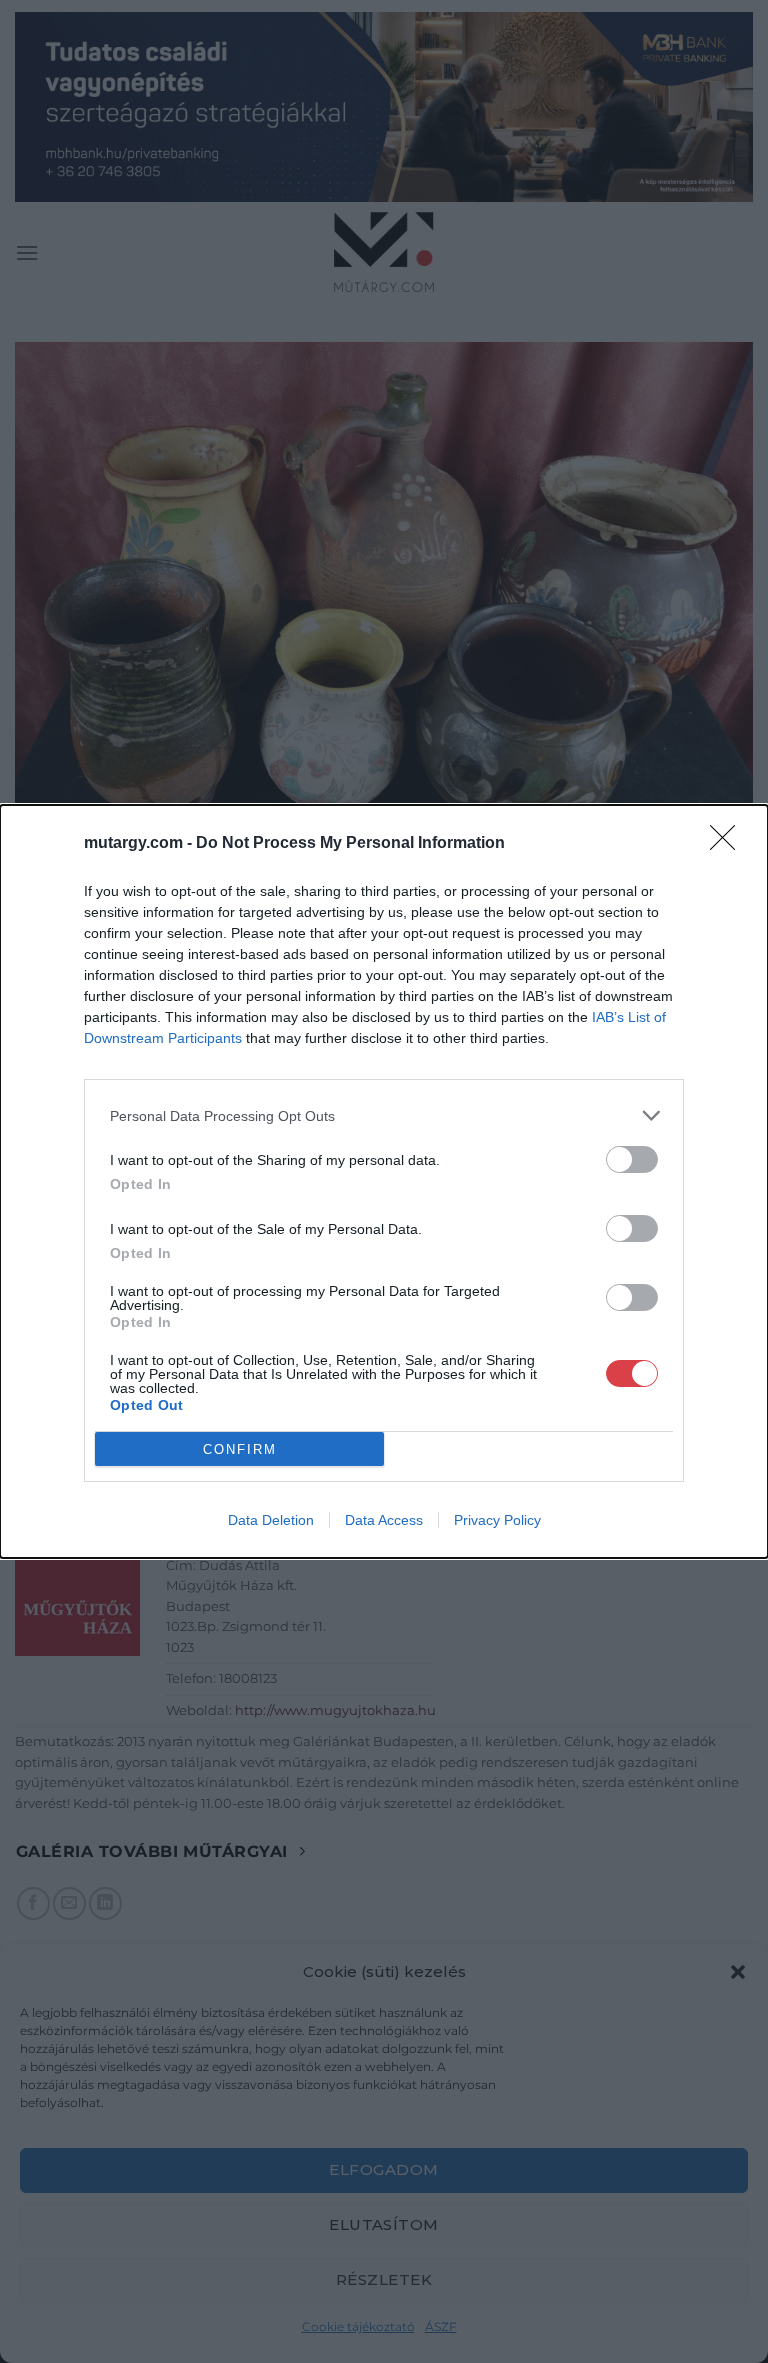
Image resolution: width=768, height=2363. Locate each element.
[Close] (729, 844)
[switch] (632, 1159)
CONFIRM (240, 1449)
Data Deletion (271, 1520)
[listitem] (384, 1115)
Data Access (384, 1520)
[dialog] (384, 1181)
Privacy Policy (497, 1520)
